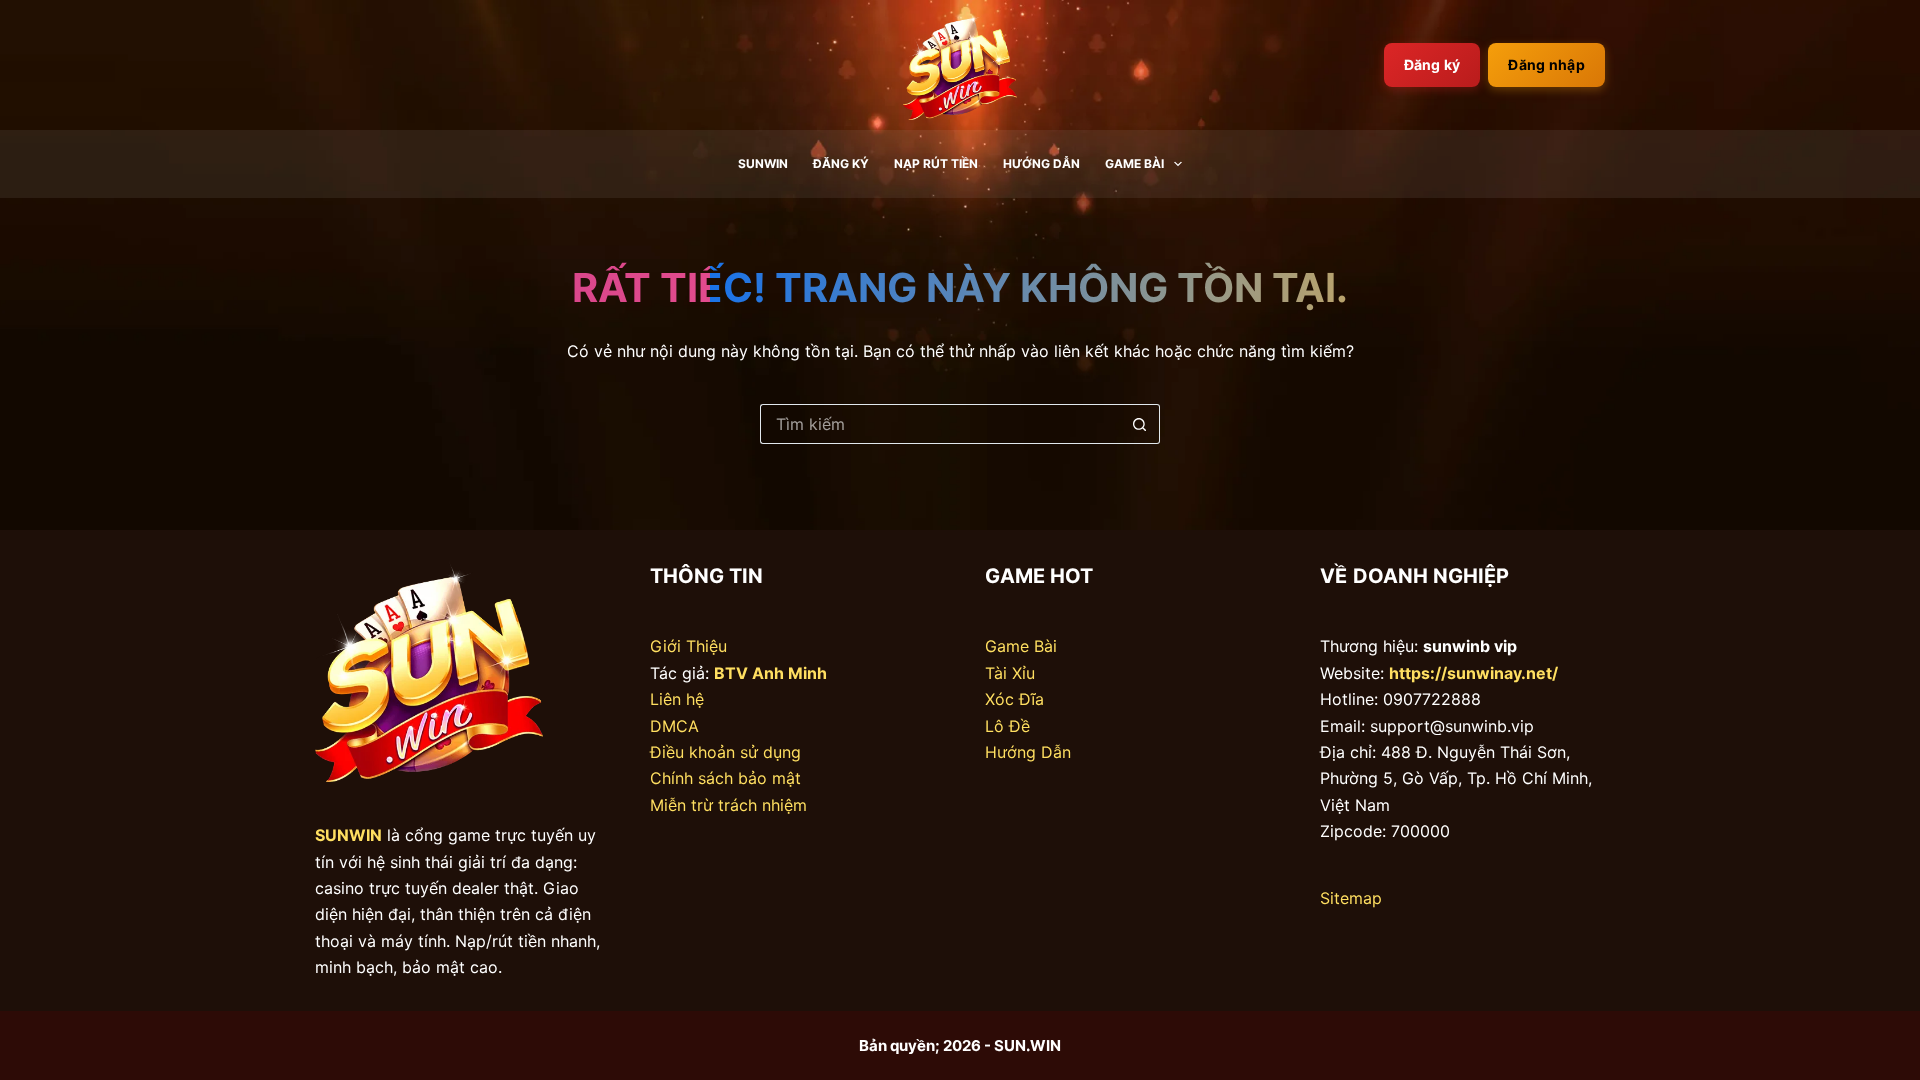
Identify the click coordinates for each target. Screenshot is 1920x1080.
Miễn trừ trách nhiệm (728, 805)
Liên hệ (677, 699)
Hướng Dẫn (1041, 163)
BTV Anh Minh (770, 673)
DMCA (674, 726)
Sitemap (1351, 898)
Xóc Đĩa (1014, 699)
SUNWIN (763, 163)
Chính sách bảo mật (725, 778)
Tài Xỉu (1010, 673)
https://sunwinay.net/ (1473, 673)
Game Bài (1134, 163)
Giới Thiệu (688, 646)
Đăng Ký (841, 163)
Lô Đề (1007, 726)
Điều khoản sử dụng (725, 752)
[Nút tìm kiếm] (1140, 424)
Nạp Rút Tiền (936, 163)
